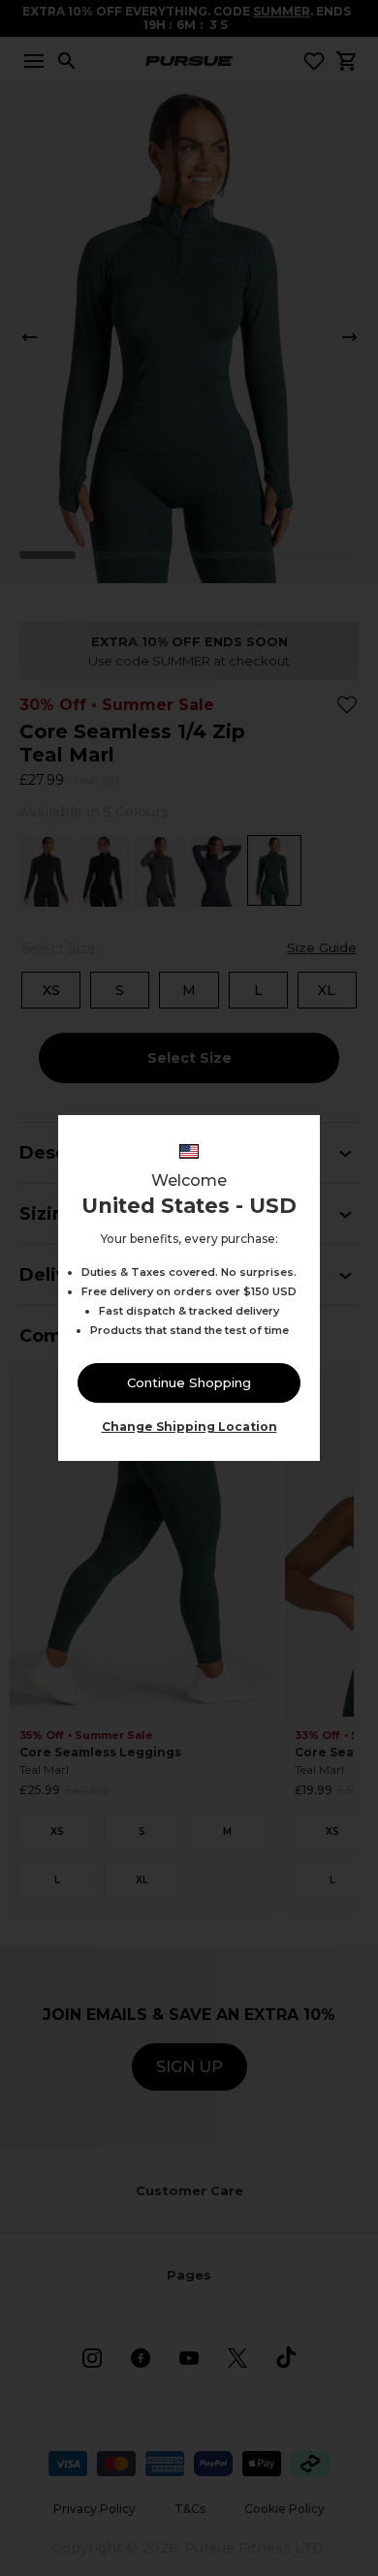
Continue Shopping (189, 1382)
